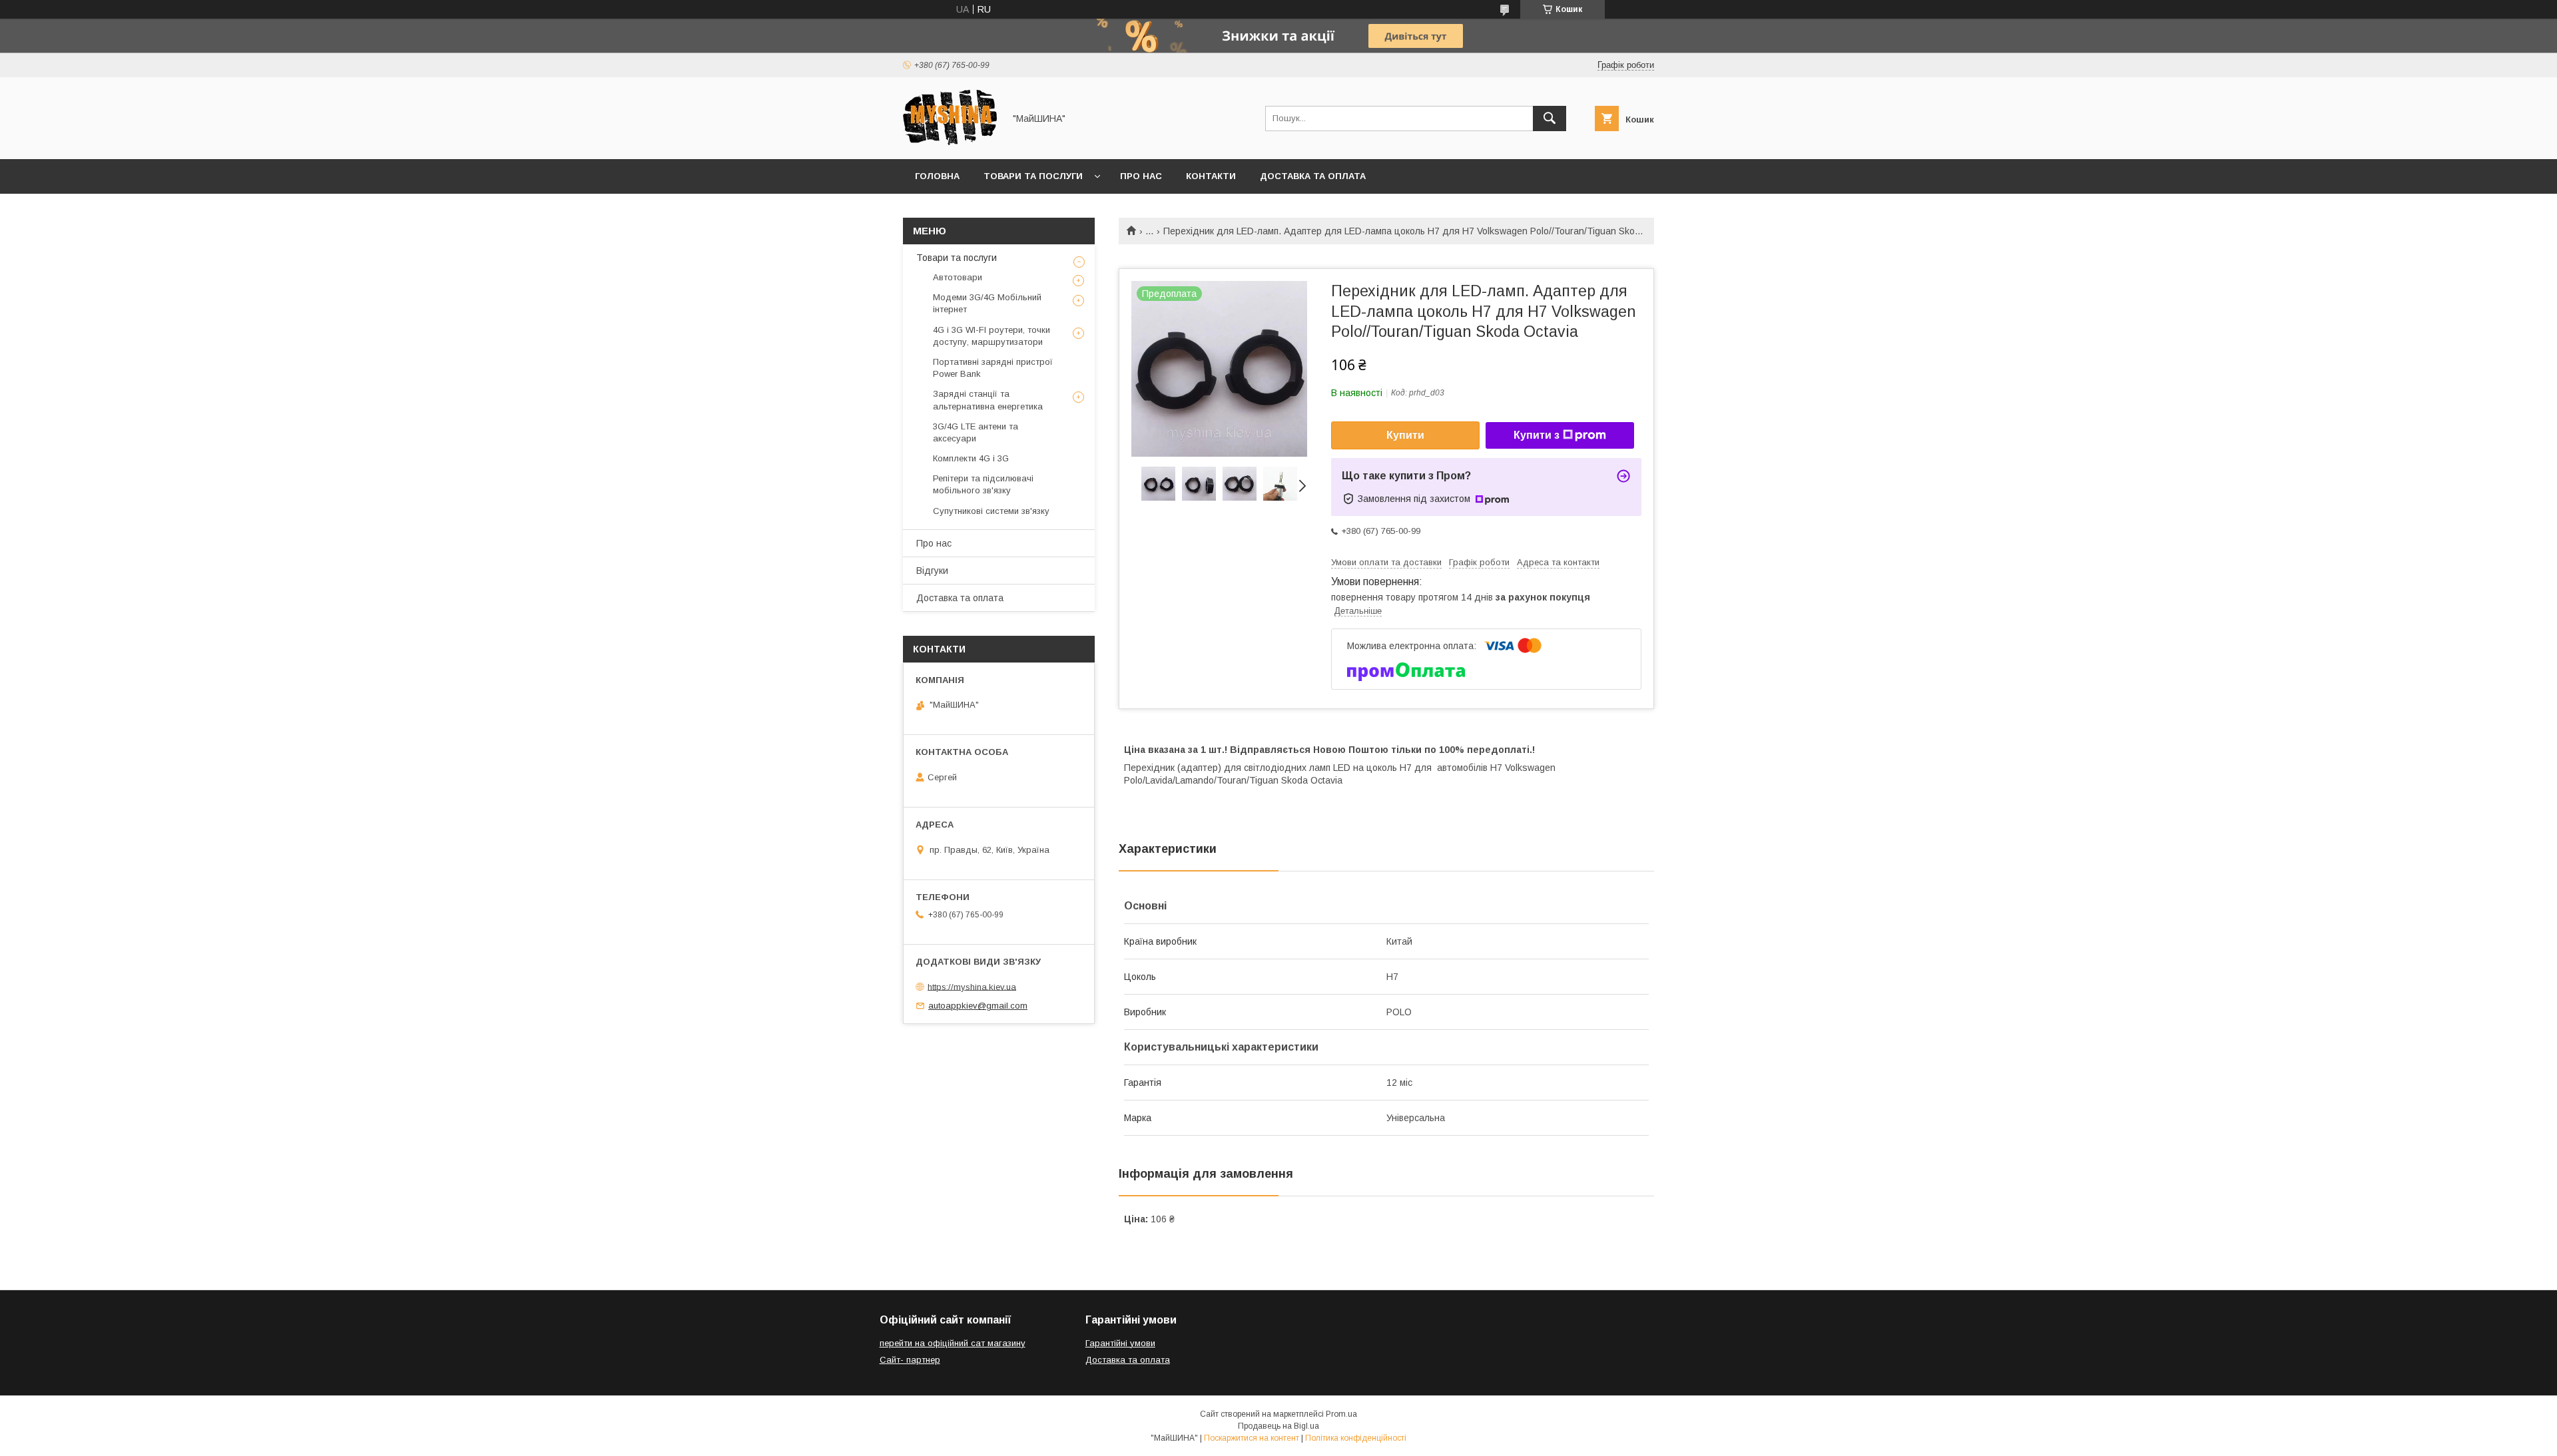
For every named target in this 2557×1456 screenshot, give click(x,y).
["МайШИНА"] (950, 142)
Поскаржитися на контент (1252, 1438)
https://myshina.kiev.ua (972, 986)
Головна (937, 176)
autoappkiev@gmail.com (978, 1006)
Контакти (1211, 176)
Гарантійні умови (1120, 1343)
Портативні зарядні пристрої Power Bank (993, 368)
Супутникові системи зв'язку (991, 511)
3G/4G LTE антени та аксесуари (976, 432)
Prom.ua (1341, 1414)
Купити (1405, 435)
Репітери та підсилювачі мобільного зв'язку (983, 484)
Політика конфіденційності (1356, 1438)
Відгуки (932, 571)
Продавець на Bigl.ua (1278, 1426)
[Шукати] (1550, 119)
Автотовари (958, 277)
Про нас (1141, 176)
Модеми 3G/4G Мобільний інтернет (987, 303)
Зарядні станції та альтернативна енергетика (988, 400)
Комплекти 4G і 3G (971, 458)
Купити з (1537, 435)
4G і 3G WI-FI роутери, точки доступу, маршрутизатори (992, 336)
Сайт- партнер (910, 1360)
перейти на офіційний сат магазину (953, 1343)
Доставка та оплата (1313, 176)
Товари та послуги (1033, 176)
